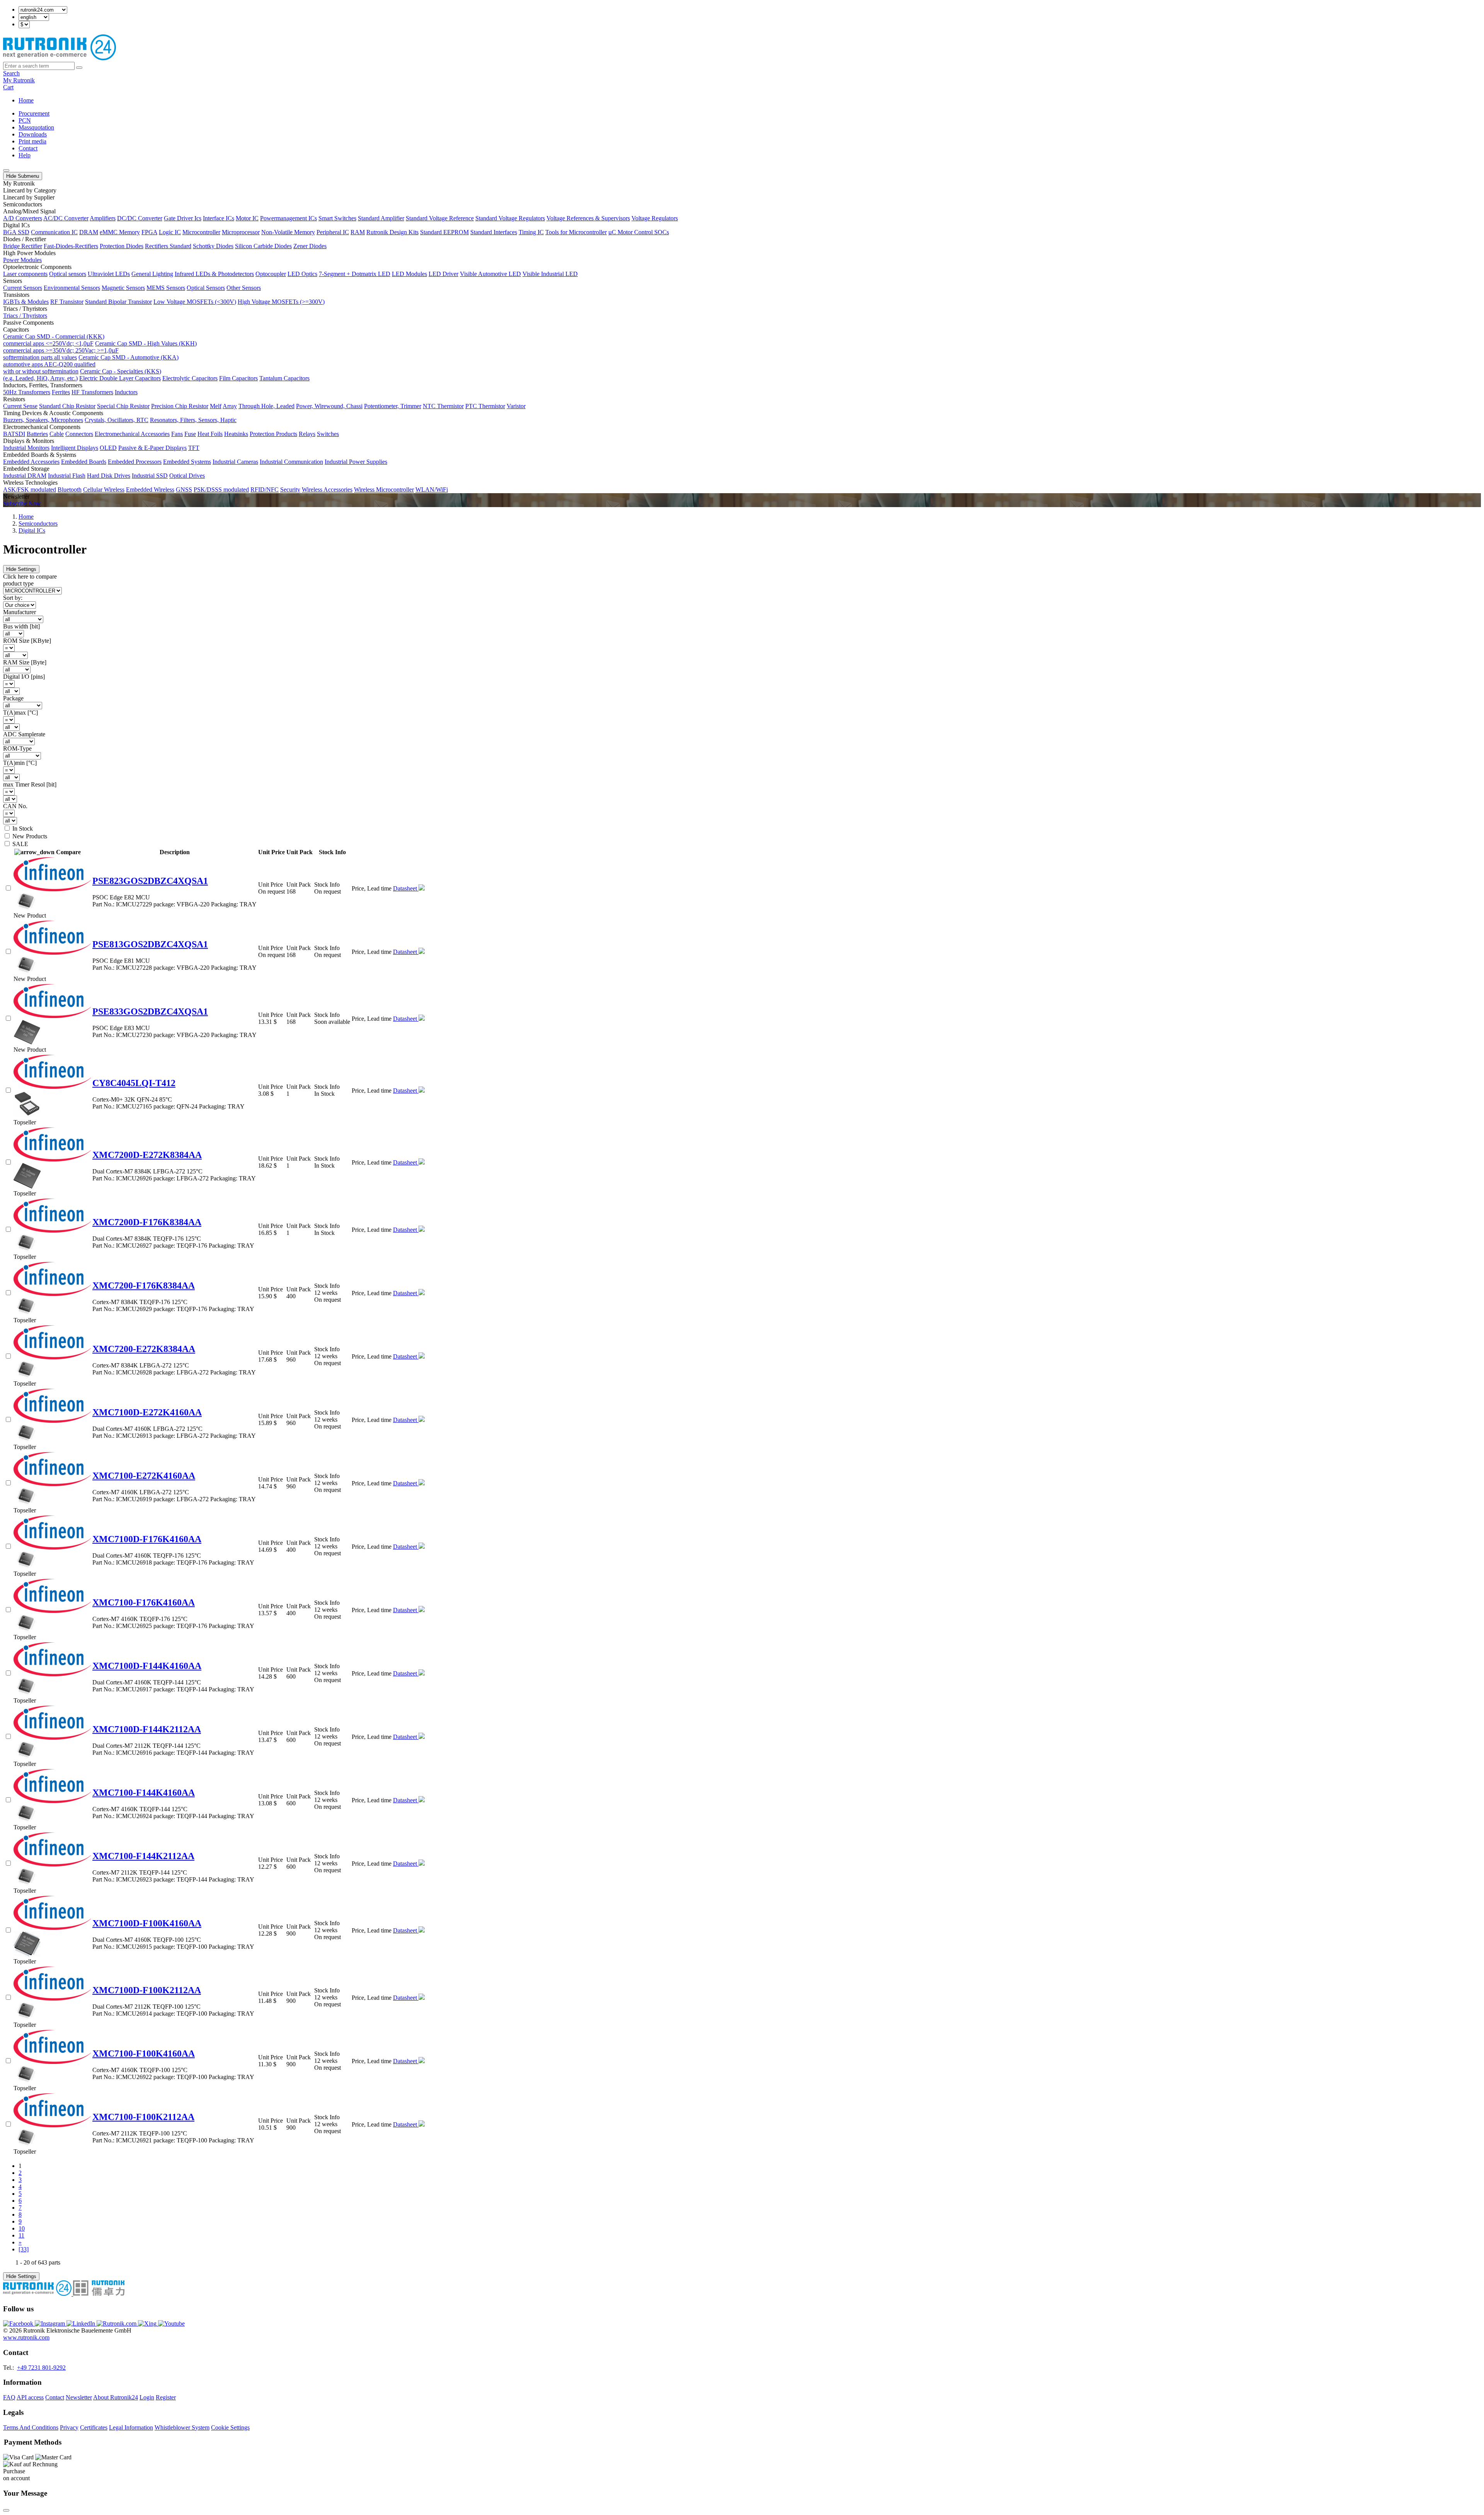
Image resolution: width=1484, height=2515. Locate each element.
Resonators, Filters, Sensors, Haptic (193, 420)
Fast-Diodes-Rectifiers (71, 246)
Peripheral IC (333, 232)
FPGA (149, 232)
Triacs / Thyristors (25, 316)
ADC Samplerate (24, 734)
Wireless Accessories (327, 490)
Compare (68, 852)
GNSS (184, 490)
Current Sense (20, 406)
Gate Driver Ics (183, 218)
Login (147, 2397)
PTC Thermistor (485, 406)
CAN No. (15, 806)
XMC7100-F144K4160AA (144, 1793)
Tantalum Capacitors (284, 378)
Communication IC (54, 232)
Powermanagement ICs (288, 218)
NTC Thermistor (443, 406)
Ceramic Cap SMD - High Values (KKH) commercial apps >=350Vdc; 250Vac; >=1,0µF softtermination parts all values (100, 350)
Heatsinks (236, 434)
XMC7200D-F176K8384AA (147, 1222)
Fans (177, 434)
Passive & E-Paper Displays (152, 448)
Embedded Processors (135, 462)
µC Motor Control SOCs (639, 232)
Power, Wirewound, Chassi (329, 406)
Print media (32, 141)
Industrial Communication (291, 462)
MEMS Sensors (166, 288)
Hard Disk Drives (109, 476)
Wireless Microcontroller (384, 490)
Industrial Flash (67, 476)
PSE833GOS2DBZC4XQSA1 (150, 1011)
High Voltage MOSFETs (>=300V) (281, 302)
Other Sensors (244, 288)
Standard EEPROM (444, 232)
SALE (20, 844)
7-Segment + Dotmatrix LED (355, 274)
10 (22, 2228)
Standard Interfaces (494, 232)
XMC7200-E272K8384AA (144, 1349)
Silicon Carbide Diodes (263, 246)
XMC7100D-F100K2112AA (147, 1990)
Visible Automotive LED (490, 274)
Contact (28, 148)
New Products (30, 836)
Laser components (25, 274)
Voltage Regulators (655, 218)
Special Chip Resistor (123, 406)
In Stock (23, 828)
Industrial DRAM (25, 476)
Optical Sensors (206, 288)
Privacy (69, 2427)
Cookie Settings (230, 2427)
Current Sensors (23, 288)
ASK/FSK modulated (30, 490)
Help (25, 155)
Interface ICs (219, 218)
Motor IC (247, 218)
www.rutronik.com (26, 2337)
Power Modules (22, 260)
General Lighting (152, 274)
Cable (57, 434)
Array (230, 406)
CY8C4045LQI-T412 (134, 1083)
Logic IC (170, 232)
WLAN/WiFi (432, 490)
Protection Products (273, 434)
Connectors (79, 434)
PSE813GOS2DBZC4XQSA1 (150, 944)
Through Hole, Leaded (266, 406)
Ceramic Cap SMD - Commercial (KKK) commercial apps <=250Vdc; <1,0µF (54, 340)
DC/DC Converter (140, 218)
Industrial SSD (150, 476)
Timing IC (531, 232)
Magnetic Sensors (123, 288)
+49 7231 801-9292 (41, 2368)
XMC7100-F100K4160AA (144, 2054)
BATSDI (14, 434)
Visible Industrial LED (550, 274)
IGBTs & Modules (26, 302)
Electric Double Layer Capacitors (120, 378)
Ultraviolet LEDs (109, 274)
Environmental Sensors (72, 288)
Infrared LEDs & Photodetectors (214, 274)
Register (166, 2397)
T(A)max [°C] (20, 713)
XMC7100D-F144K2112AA (147, 1729)
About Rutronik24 (116, 2397)
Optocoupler (271, 274)
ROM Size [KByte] (27, 641)
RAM (358, 232)
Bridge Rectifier (23, 246)
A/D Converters (23, 218)
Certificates (94, 2427)
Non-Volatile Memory (288, 232)
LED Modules (409, 274)
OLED (108, 448)
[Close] (6, 2510)
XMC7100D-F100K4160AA (147, 1923)
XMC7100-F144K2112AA (143, 1856)
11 (21, 2235)
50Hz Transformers (27, 392)
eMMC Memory (120, 232)
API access (30, 2397)
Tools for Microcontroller (576, 232)
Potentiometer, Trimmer (393, 406)
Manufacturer (20, 612)
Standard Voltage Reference (440, 218)
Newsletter (79, 2397)
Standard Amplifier (381, 218)
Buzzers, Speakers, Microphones (43, 420)
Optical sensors (68, 274)
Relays (307, 434)
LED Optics (302, 274)
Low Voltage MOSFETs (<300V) (195, 302)
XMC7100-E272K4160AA (144, 1476)
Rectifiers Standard (168, 246)
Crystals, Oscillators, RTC (117, 420)
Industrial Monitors (26, 448)
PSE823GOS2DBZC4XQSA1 (150, 881)
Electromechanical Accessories (132, 434)
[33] (24, 2249)
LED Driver (443, 274)
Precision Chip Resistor (180, 406)
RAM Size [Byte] (25, 662)
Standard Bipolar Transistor (118, 302)
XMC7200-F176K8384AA (144, 1286)
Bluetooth (70, 490)
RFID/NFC (265, 490)
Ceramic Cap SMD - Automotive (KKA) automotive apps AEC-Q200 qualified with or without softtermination (91, 364)
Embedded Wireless (150, 490)
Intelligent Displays (75, 448)
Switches (328, 434)
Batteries (37, 434)
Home (26, 100)
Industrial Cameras (235, 462)
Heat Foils (210, 434)
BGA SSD (16, 232)
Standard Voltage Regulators (510, 218)
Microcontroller (201, 232)
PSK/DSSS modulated (221, 490)
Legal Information (131, 2427)
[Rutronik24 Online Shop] (60, 58)
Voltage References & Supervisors (588, 218)
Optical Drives (187, 476)
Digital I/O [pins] (24, 677)
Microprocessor (241, 232)
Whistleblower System (182, 2427)
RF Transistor (67, 302)
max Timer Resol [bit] (30, 784)
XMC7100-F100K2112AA (143, 2117)
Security (290, 490)
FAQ (9, 2397)
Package (13, 698)
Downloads (33, 134)
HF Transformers (92, 392)
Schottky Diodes (213, 246)
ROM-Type (17, 748)
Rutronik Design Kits (392, 232)
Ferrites (61, 392)
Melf (216, 406)
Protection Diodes (122, 246)
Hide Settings (21, 569)
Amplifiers (103, 218)
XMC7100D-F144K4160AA (147, 1666)
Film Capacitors (238, 378)
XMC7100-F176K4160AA (144, 1602)
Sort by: (13, 598)
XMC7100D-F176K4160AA (147, 1539)
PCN (25, 120)
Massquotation (36, 127)
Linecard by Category (30, 190)
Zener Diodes (310, 246)
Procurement (34, 113)
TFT (194, 448)
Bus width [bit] (21, 626)
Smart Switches (337, 218)
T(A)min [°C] (20, 763)
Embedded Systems (187, 462)
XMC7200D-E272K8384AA (147, 1155)
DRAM (89, 232)
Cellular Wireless (104, 490)
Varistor (516, 406)
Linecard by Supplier (29, 197)
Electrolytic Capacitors (190, 378)
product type (18, 583)
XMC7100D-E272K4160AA (147, 1412)
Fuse (190, 434)
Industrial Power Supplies (356, 462)
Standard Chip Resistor (67, 406)
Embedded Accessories (31, 462)
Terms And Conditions (31, 2427)
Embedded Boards (84, 462)
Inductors (126, 392)
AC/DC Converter (66, 218)
